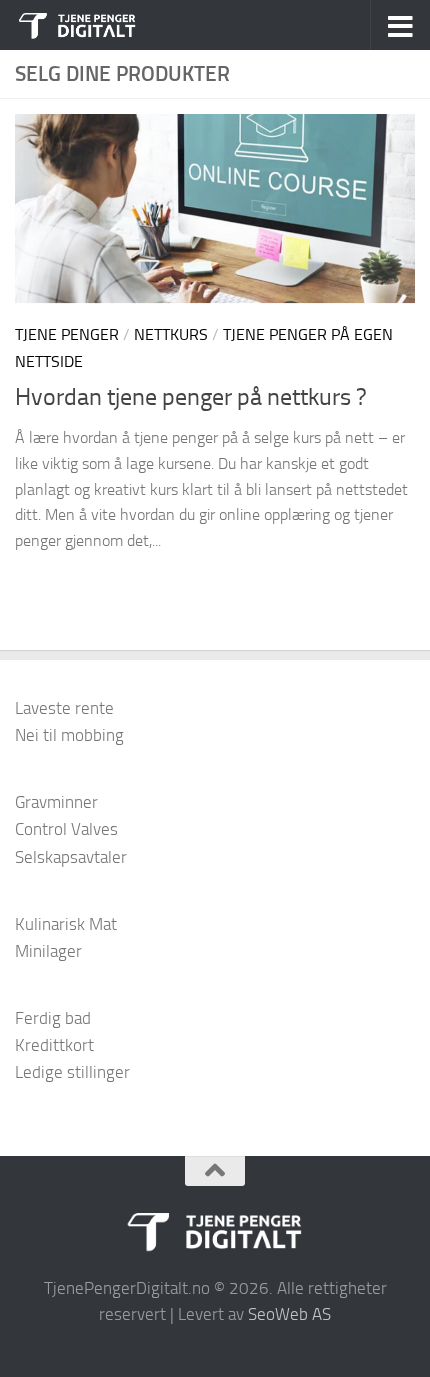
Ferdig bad (53, 1018)
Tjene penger (67, 334)
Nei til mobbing (69, 735)
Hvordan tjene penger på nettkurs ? (191, 397)
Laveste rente (64, 708)
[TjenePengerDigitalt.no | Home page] (99, 25)
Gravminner (56, 802)
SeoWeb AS (289, 1314)
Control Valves (66, 829)
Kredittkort (54, 1045)
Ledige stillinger (72, 1072)
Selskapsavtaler (71, 857)
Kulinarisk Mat (66, 924)
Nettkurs (171, 334)
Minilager (48, 951)
